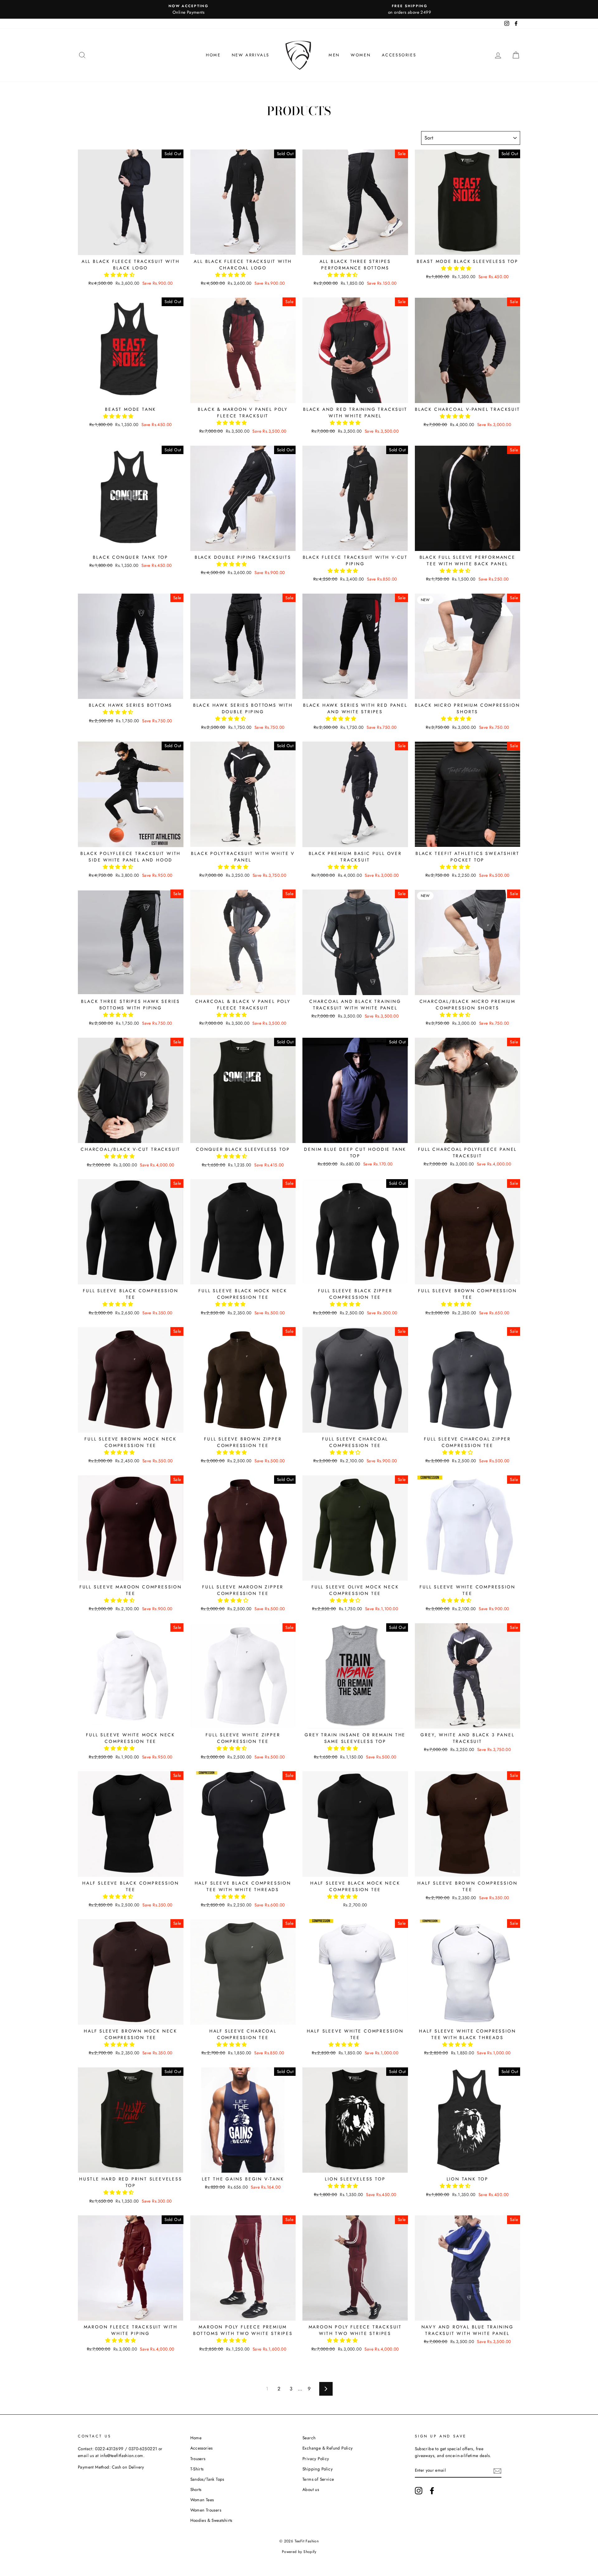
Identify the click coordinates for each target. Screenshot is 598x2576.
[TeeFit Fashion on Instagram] (419, 2491)
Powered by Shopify (299, 2552)
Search (309, 2438)
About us (311, 2489)
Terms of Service (318, 2479)
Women (361, 55)
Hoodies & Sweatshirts (211, 2520)
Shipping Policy (318, 2469)
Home (213, 55)
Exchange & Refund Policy (328, 2448)
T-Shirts (197, 2469)
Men (334, 55)
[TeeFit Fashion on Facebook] (432, 2491)
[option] (188, 9)
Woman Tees (202, 2500)
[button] (120, 275)
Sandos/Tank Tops (207, 2479)
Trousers (198, 2459)
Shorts (196, 2489)
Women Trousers (206, 2510)
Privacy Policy (316, 2459)
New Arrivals (251, 55)
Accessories (399, 55)
